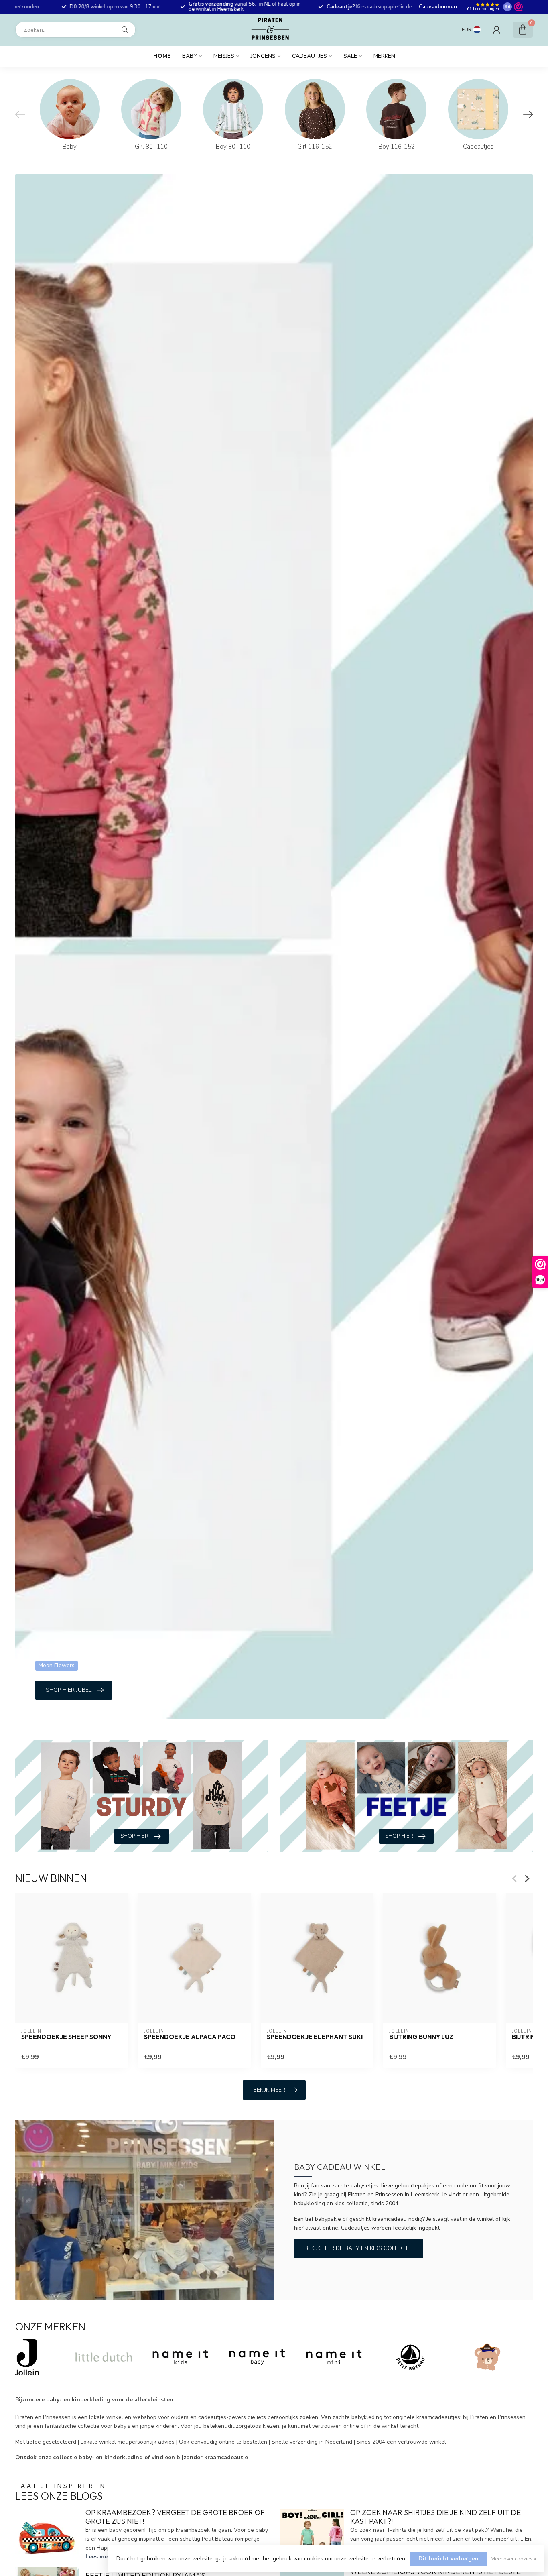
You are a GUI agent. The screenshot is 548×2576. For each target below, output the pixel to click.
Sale (350, 56)
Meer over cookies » (513, 2559)
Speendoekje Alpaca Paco (190, 2037)
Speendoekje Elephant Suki (315, 2037)
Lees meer (99, 2557)
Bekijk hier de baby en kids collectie (359, 2248)
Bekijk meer (269, 2090)
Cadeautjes (310, 56)
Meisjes (224, 56)
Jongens (263, 56)
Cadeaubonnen (438, 7)
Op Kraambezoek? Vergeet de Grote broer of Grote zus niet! (175, 2517)
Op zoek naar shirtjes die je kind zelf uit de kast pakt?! (435, 2517)
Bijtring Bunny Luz (421, 2037)
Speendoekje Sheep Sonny (66, 2037)
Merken (384, 56)
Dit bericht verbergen (449, 2559)
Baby (190, 56)
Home (162, 56)
